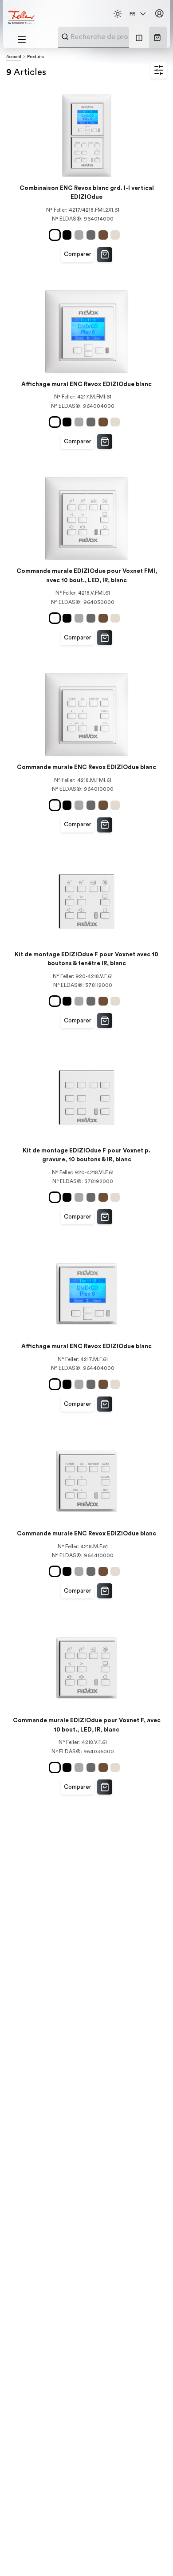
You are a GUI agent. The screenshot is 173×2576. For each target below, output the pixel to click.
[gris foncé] (92, 235)
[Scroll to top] (150, 2554)
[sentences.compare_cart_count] (139, 37)
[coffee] (104, 235)
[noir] (69, 235)
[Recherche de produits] (65, 37)
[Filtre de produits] (159, 71)
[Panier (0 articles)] (157, 37)
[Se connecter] (159, 14)
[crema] (116, 235)
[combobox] (115, 37)
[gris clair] (81, 235)
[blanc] (56, 235)
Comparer (78, 254)
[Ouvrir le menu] (22, 39)
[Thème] (118, 14)
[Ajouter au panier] (105, 255)
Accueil (14, 57)
